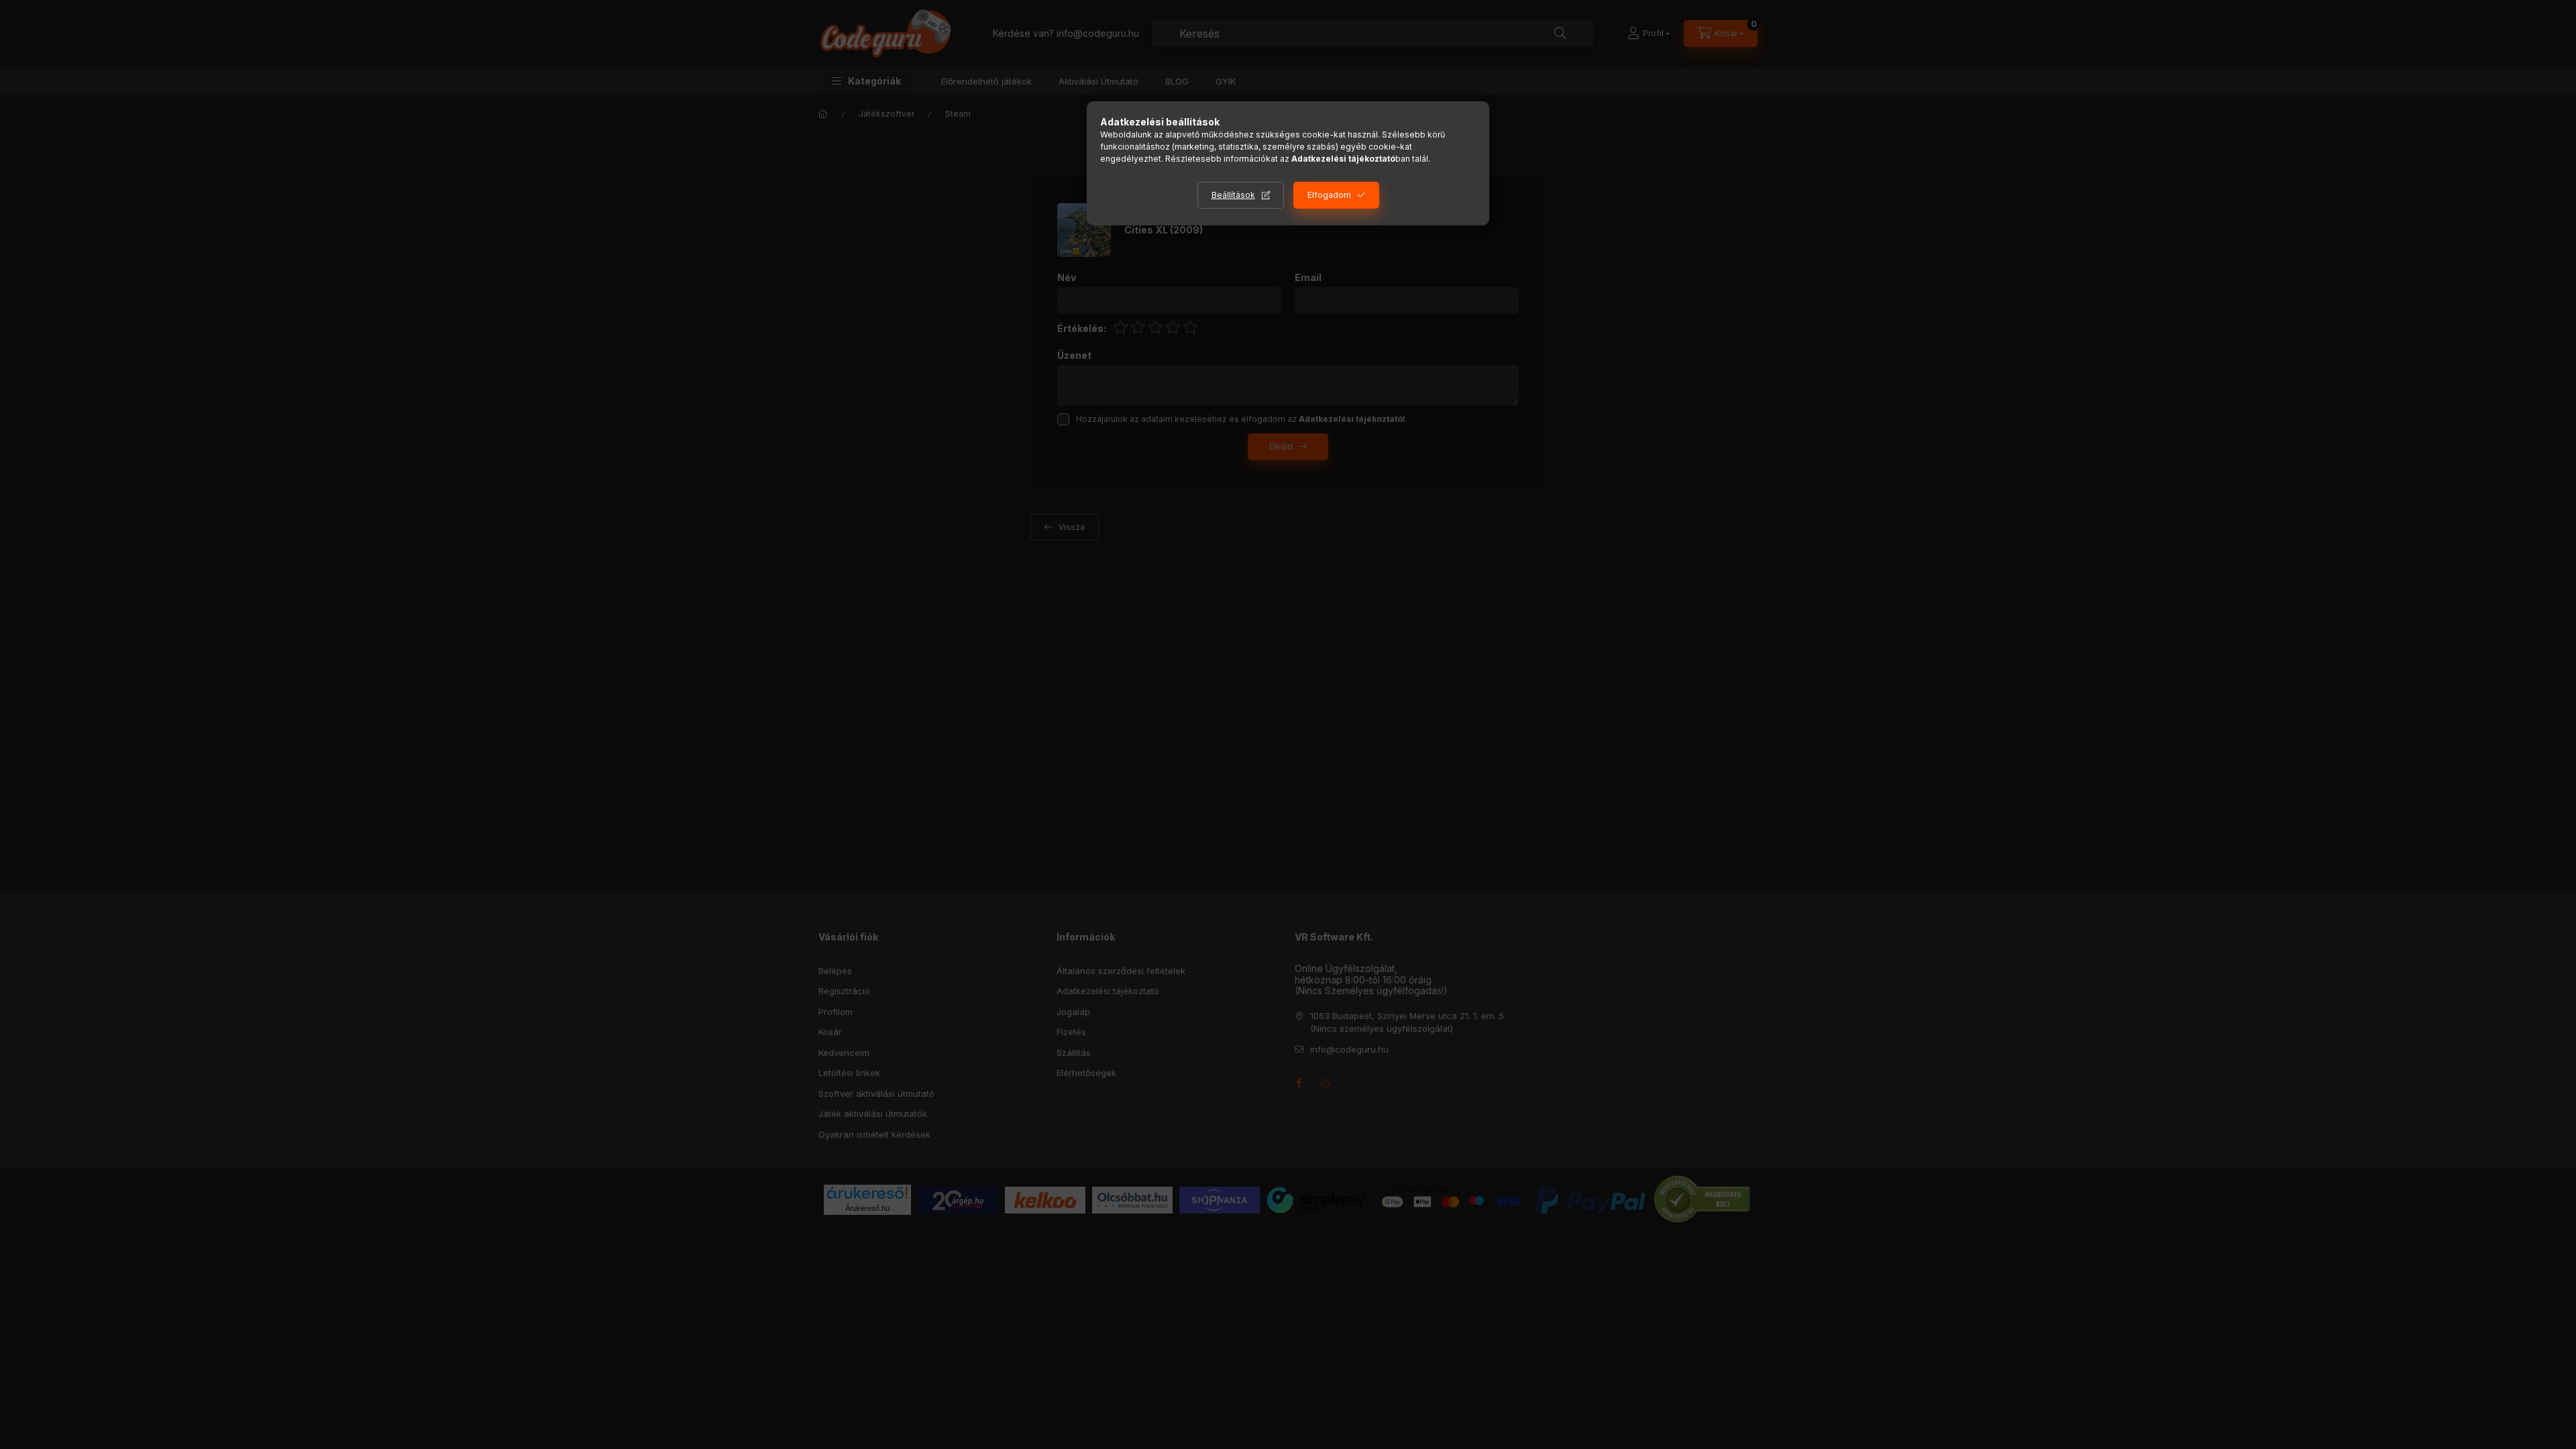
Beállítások (1233, 195)
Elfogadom (1329, 195)
